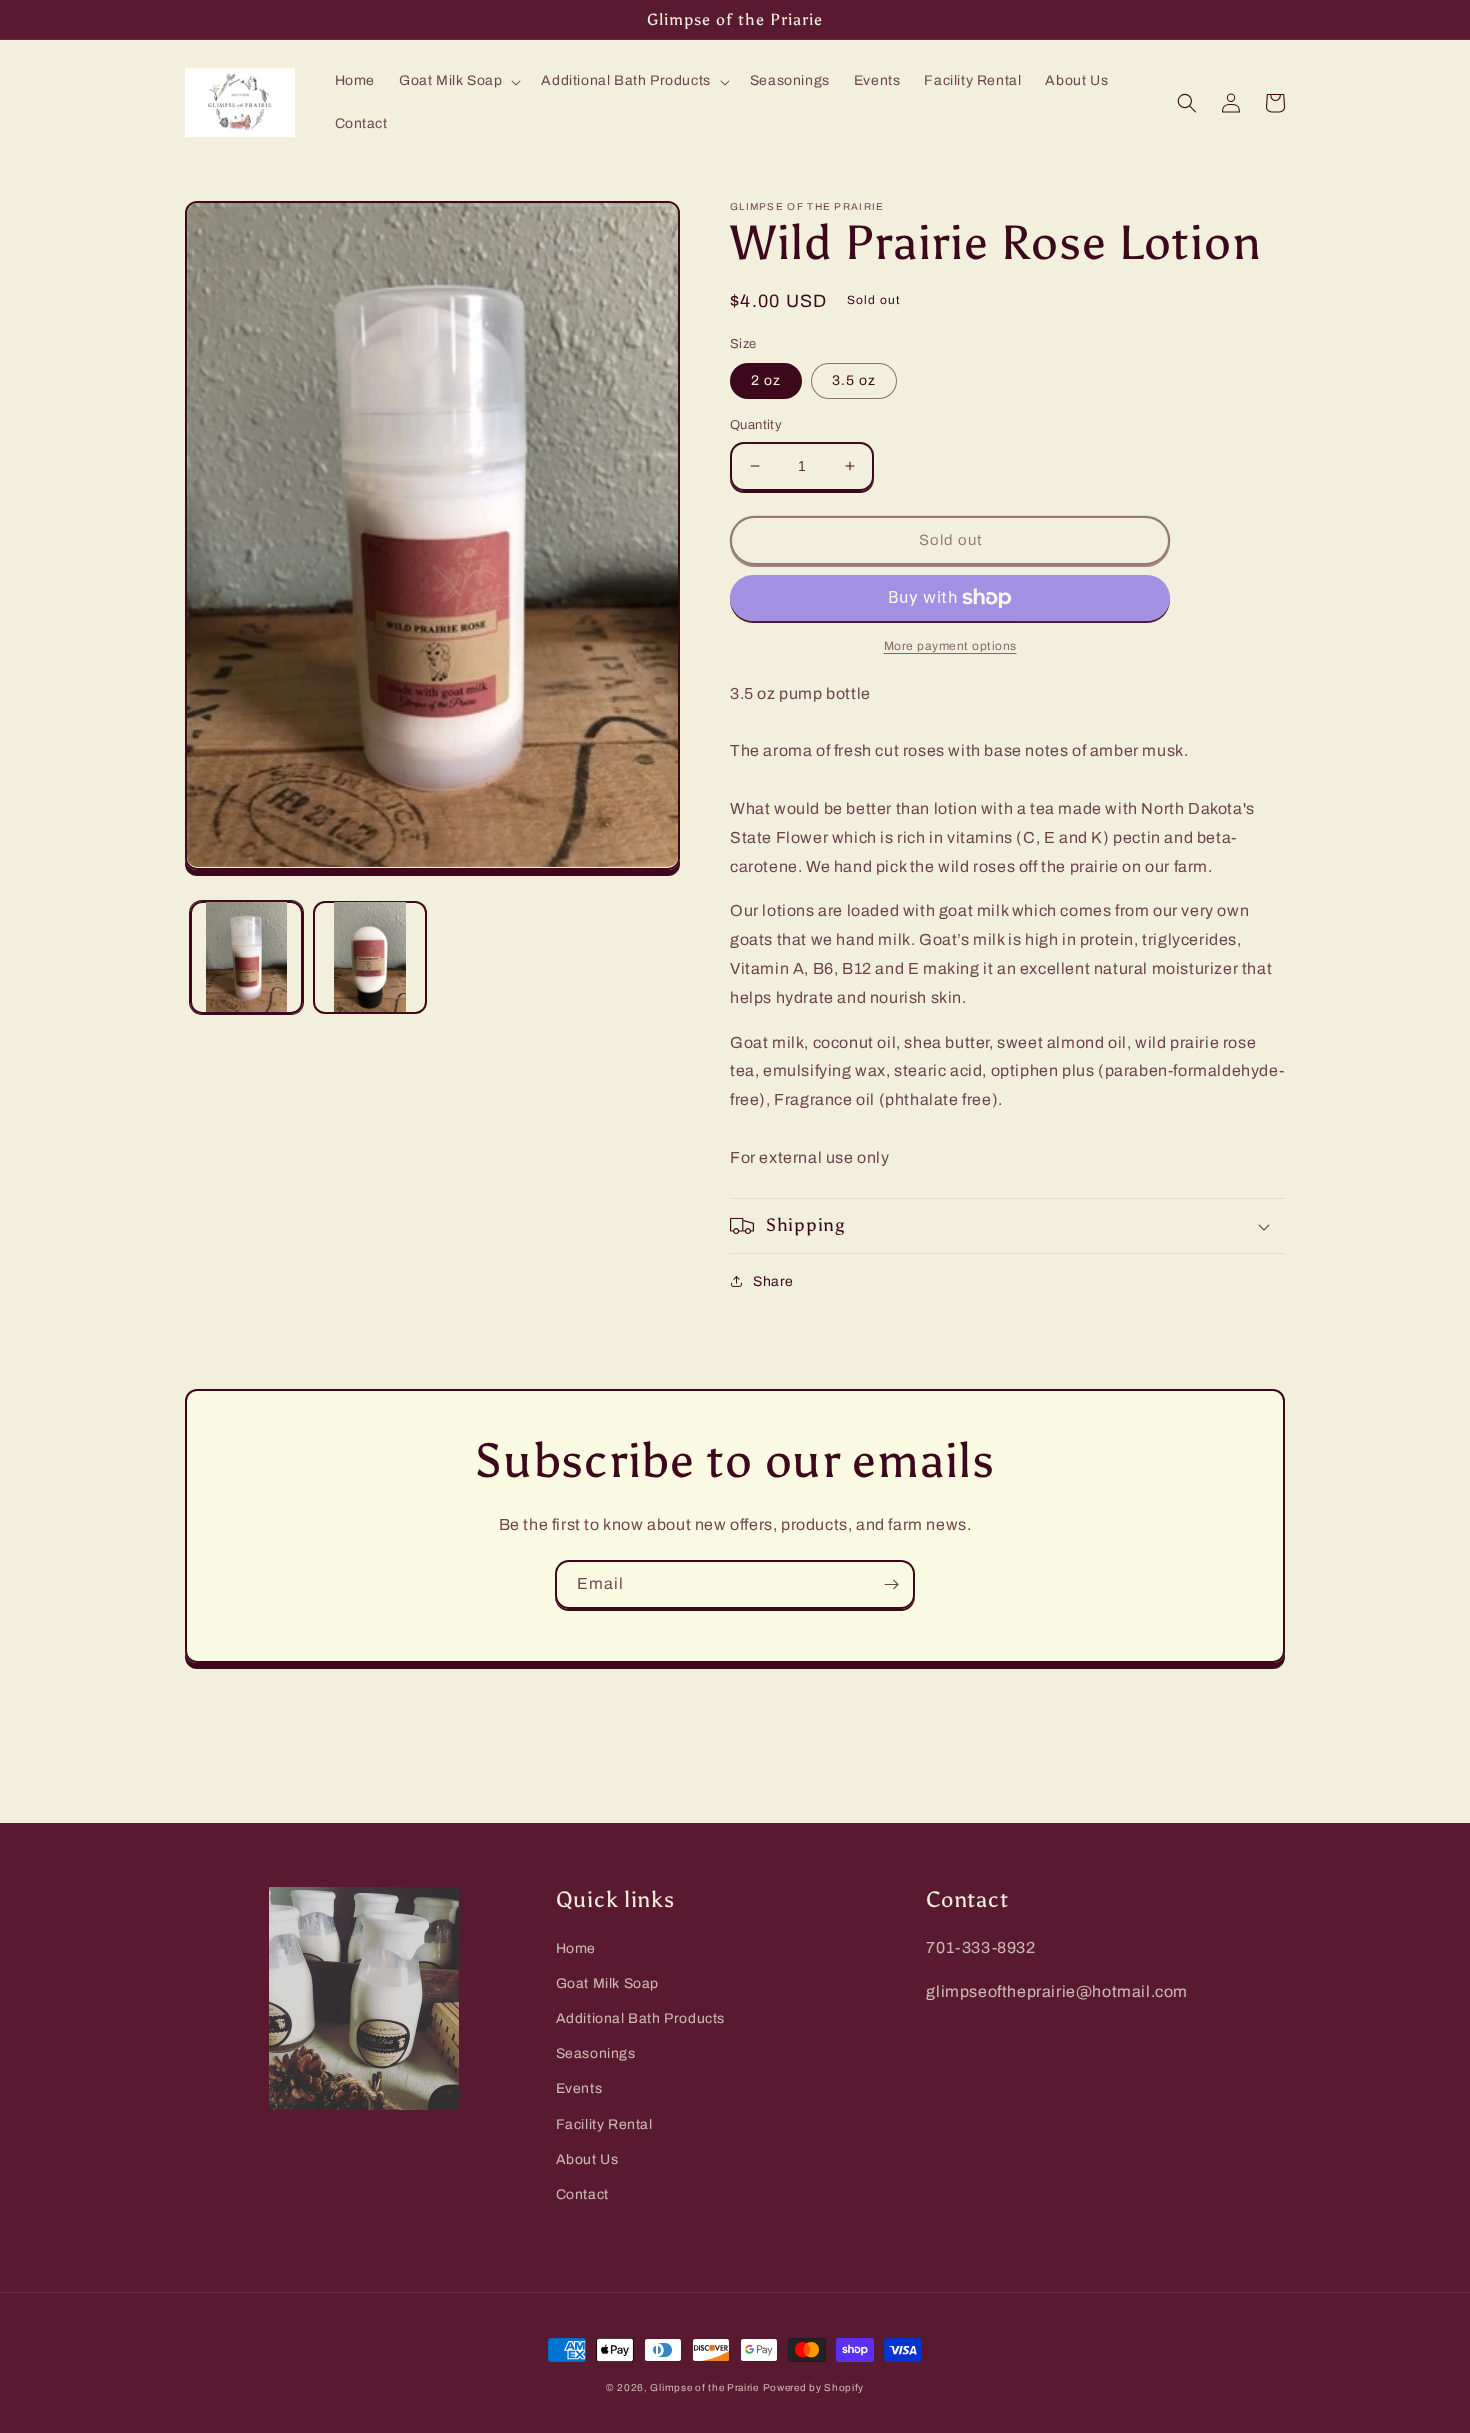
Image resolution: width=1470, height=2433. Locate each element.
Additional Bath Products (640, 2018)
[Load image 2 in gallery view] (369, 956)
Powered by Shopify (814, 2387)
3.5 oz (854, 380)
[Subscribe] (891, 1584)
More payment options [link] (950, 646)
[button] (458, 81)
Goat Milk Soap (607, 1983)
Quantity (756, 425)
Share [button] (773, 1281)
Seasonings (596, 2053)
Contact (582, 2194)
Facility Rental (604, 2124)
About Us (587, 2159)
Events (579, 2088)
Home (576, 1948)
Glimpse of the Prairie (704, 2387)
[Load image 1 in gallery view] (246, 956)
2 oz (766, 380)
